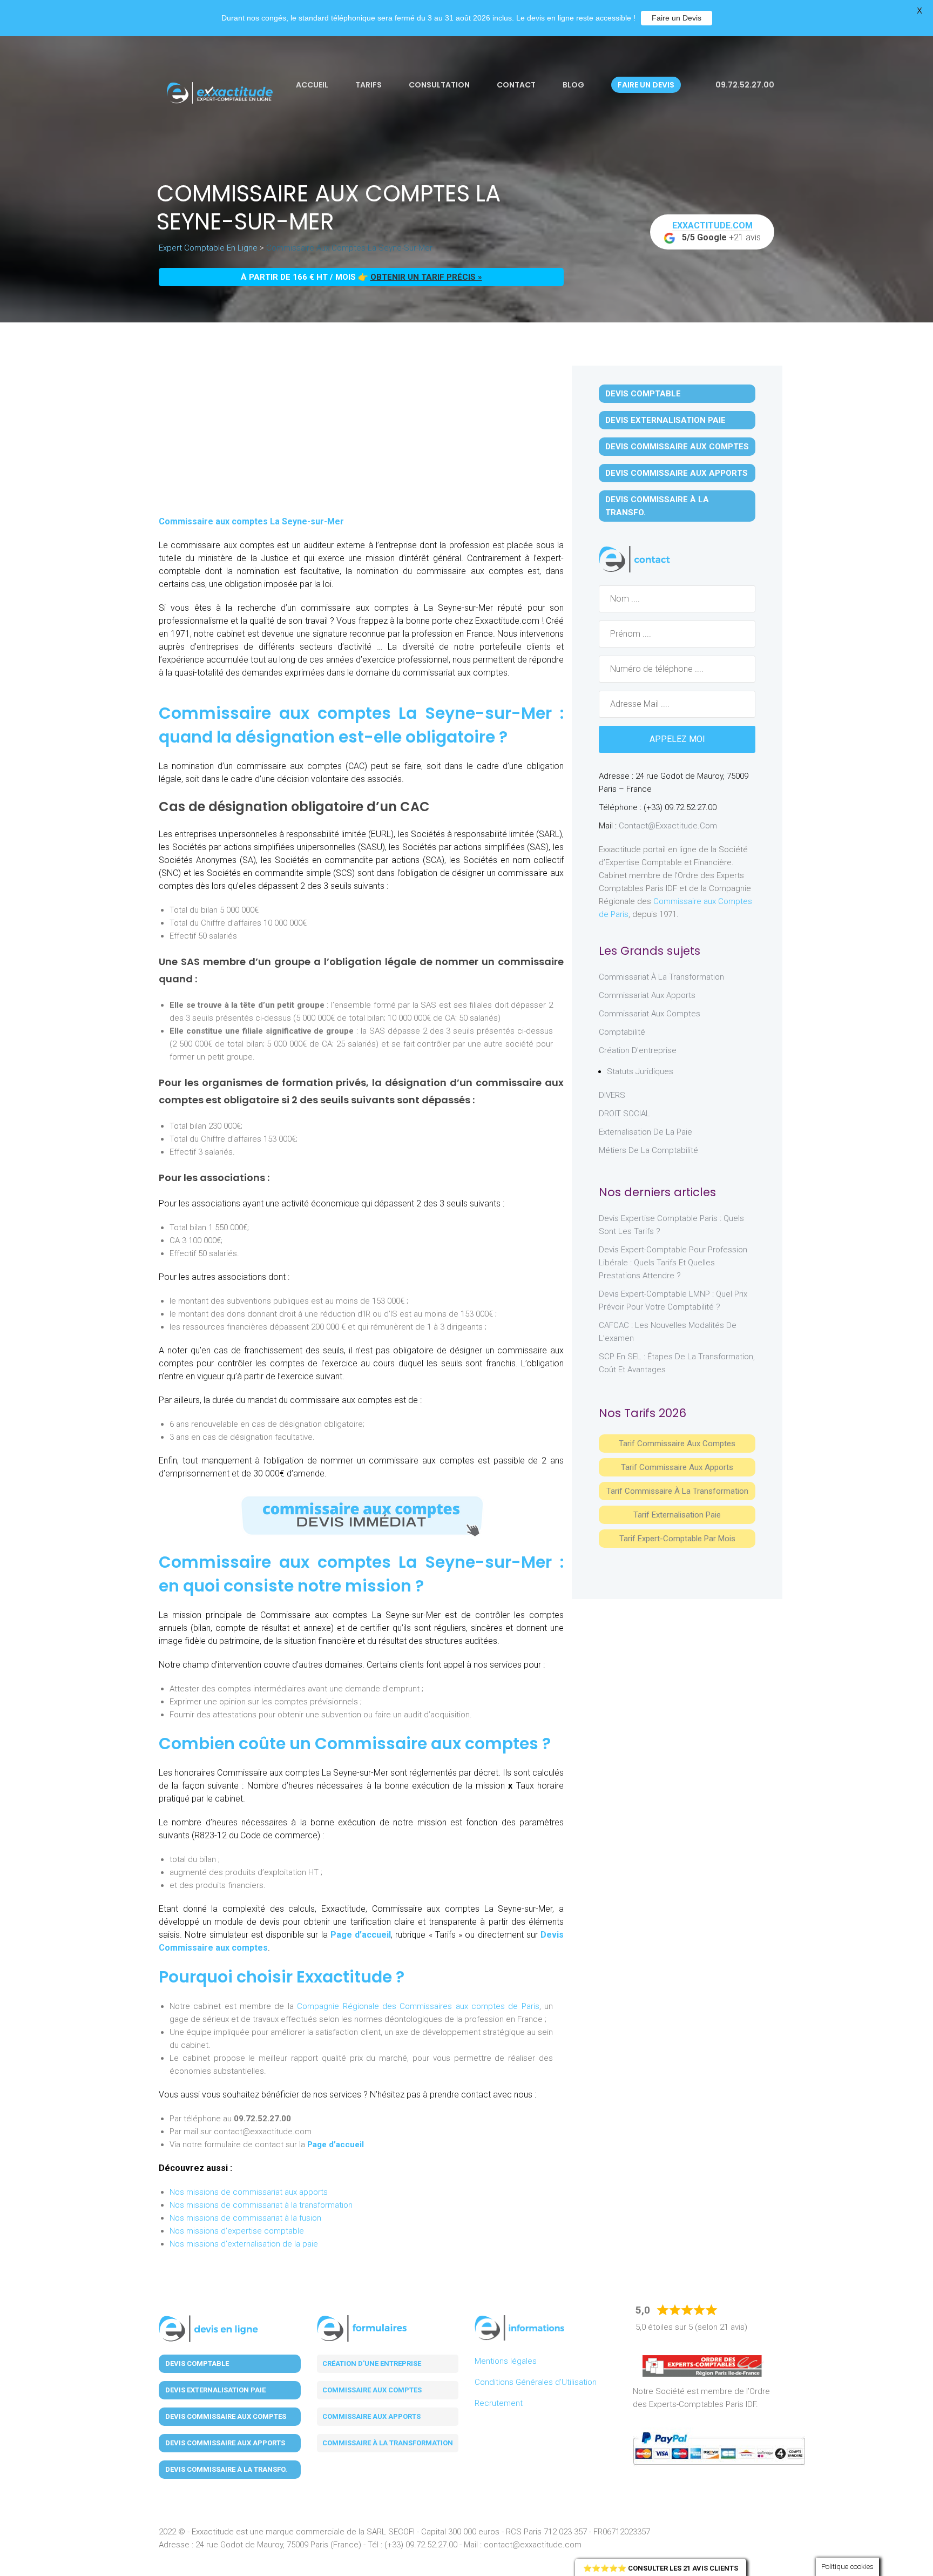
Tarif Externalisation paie (677, 1515)
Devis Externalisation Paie (665, 420)
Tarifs (369, 85)
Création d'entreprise (638, 1050)
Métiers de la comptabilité (648, 1150)
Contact (516, 85)
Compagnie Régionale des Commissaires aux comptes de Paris (418, 2006)
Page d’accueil (361, 1935)
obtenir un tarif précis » (426, 277)
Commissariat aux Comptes (650, 1014)
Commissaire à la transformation (388, 2443)
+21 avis (717, 231)
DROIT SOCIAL (624, 1114)
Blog (573, 85)
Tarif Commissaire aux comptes (677, 1444)
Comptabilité (622, 1032)
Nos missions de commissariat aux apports (249, 2192)
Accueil (312, 85)
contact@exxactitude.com (668, 826)
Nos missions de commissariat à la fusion (245, 2218)
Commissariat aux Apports (647, 995)
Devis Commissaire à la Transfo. (657, 506)
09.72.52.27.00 (744, 85)
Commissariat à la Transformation (661, 977)
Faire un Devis (677, 18)
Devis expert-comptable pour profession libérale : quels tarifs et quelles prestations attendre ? (673, 1263)
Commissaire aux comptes (372, 2390)
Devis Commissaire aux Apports (677, 473)
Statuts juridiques (640, 1071)
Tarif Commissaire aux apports (677, 1467)
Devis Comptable (643, 394)
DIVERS (612, 1095)
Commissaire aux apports (371, 2416)
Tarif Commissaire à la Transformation (677, 1491)
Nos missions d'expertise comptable (237, 2231)
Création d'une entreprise (372, 2363)
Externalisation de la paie (645, 1132)
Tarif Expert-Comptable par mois (677, 1539)
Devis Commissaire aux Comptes (677, 447)
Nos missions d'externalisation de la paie (244, 2244)
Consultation (439, 85)
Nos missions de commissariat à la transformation (261, 2205)
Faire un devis (646, 85)
